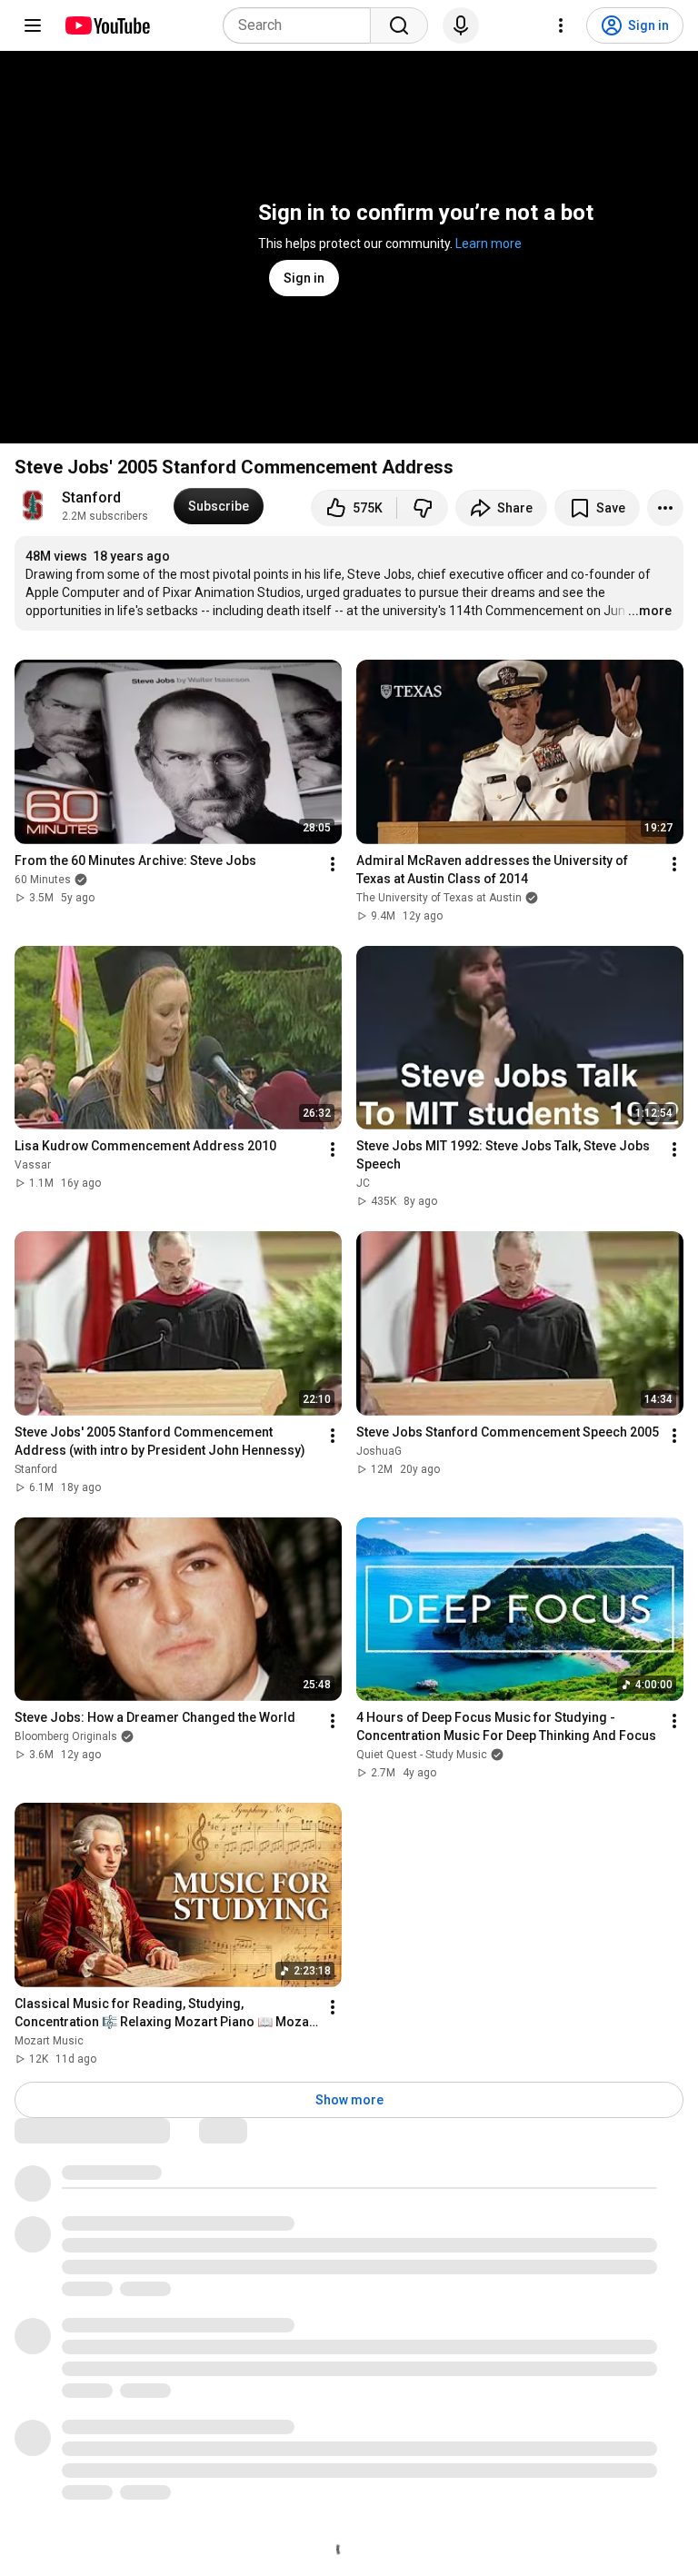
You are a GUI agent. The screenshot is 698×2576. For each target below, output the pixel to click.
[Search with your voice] (461, 25)
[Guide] (33, 25)
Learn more (489, 244)
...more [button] (650, 611)
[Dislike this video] (423, 508)
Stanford (91, 497)
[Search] (399, 25)
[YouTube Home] (107, 25)
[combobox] (302, 25)
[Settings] (561, 25)
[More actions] (665, 508)
